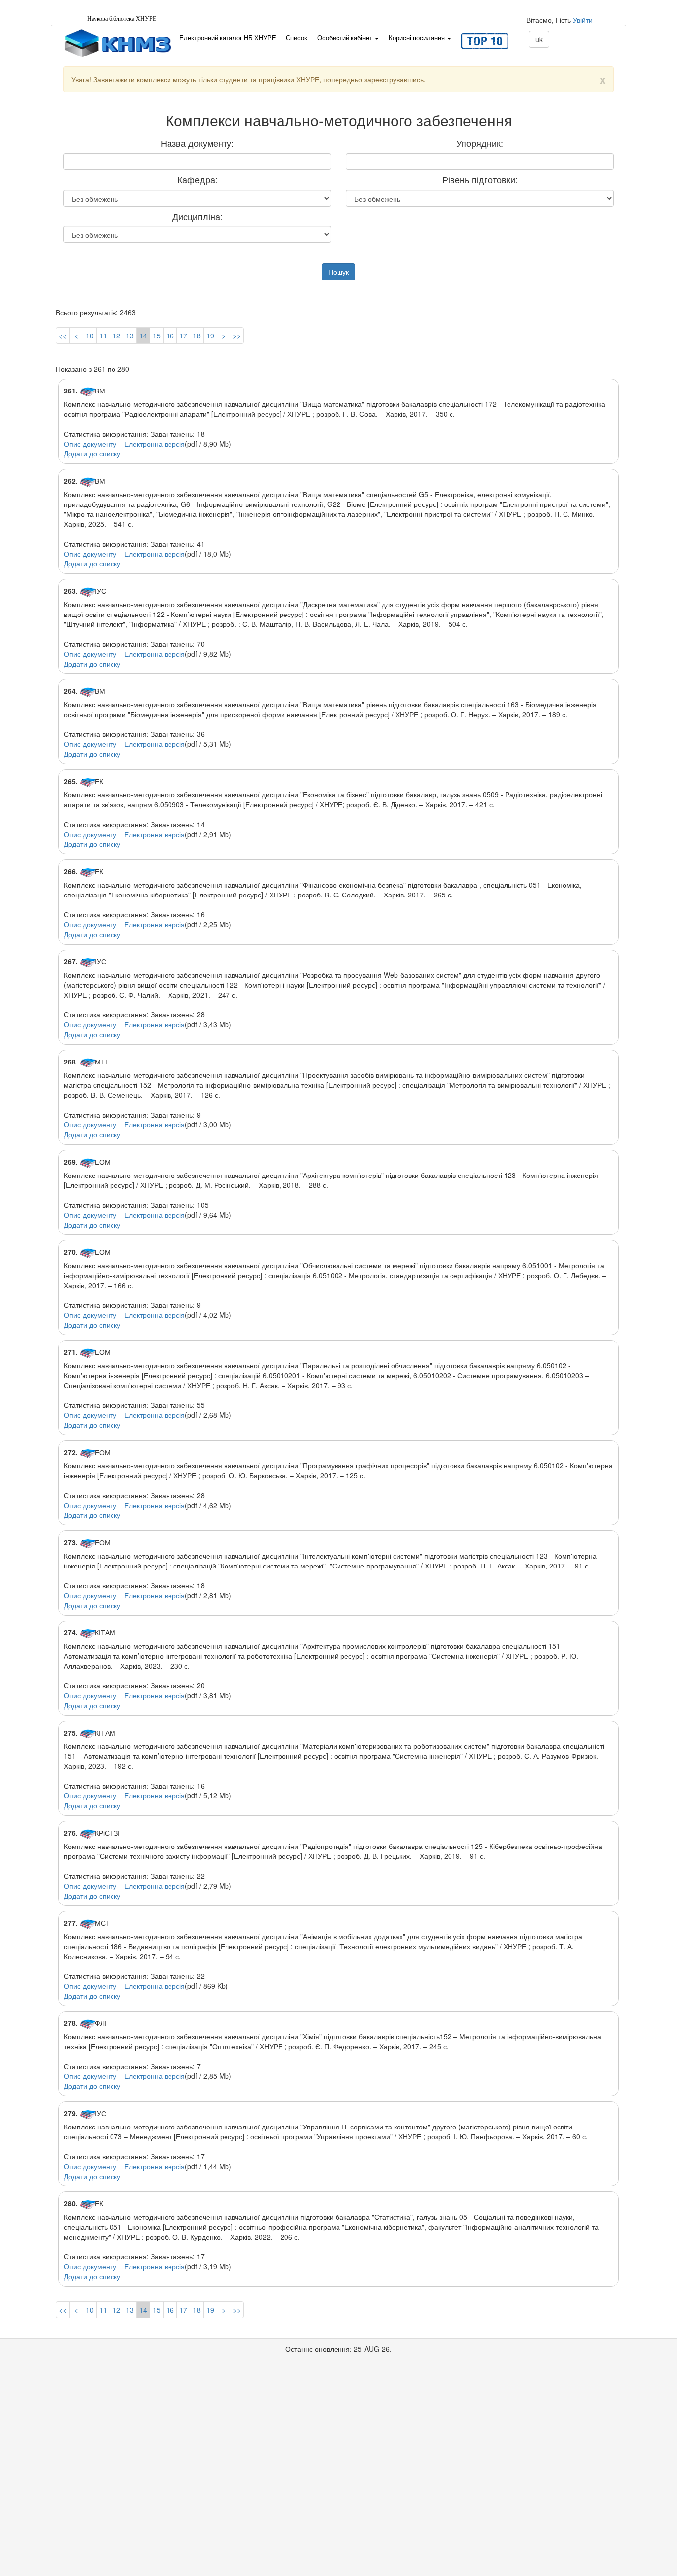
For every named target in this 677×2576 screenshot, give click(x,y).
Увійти (583, 20)
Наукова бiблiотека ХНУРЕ (122, 19)
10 (90, 336)
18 (197, 336)
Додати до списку (92, 453)
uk (539, 39)
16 (170, 336)
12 (116, 336)
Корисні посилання (417, 38)
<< (63, 336)
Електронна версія (155, 444)
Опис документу (90, 444)
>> (237, 336)
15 (157, 336)
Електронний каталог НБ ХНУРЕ (228, 38)
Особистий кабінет (345, 38)
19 (210, 336)
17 (183, 336)
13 (130, 336)
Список (297, 38)
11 (103, 336)
